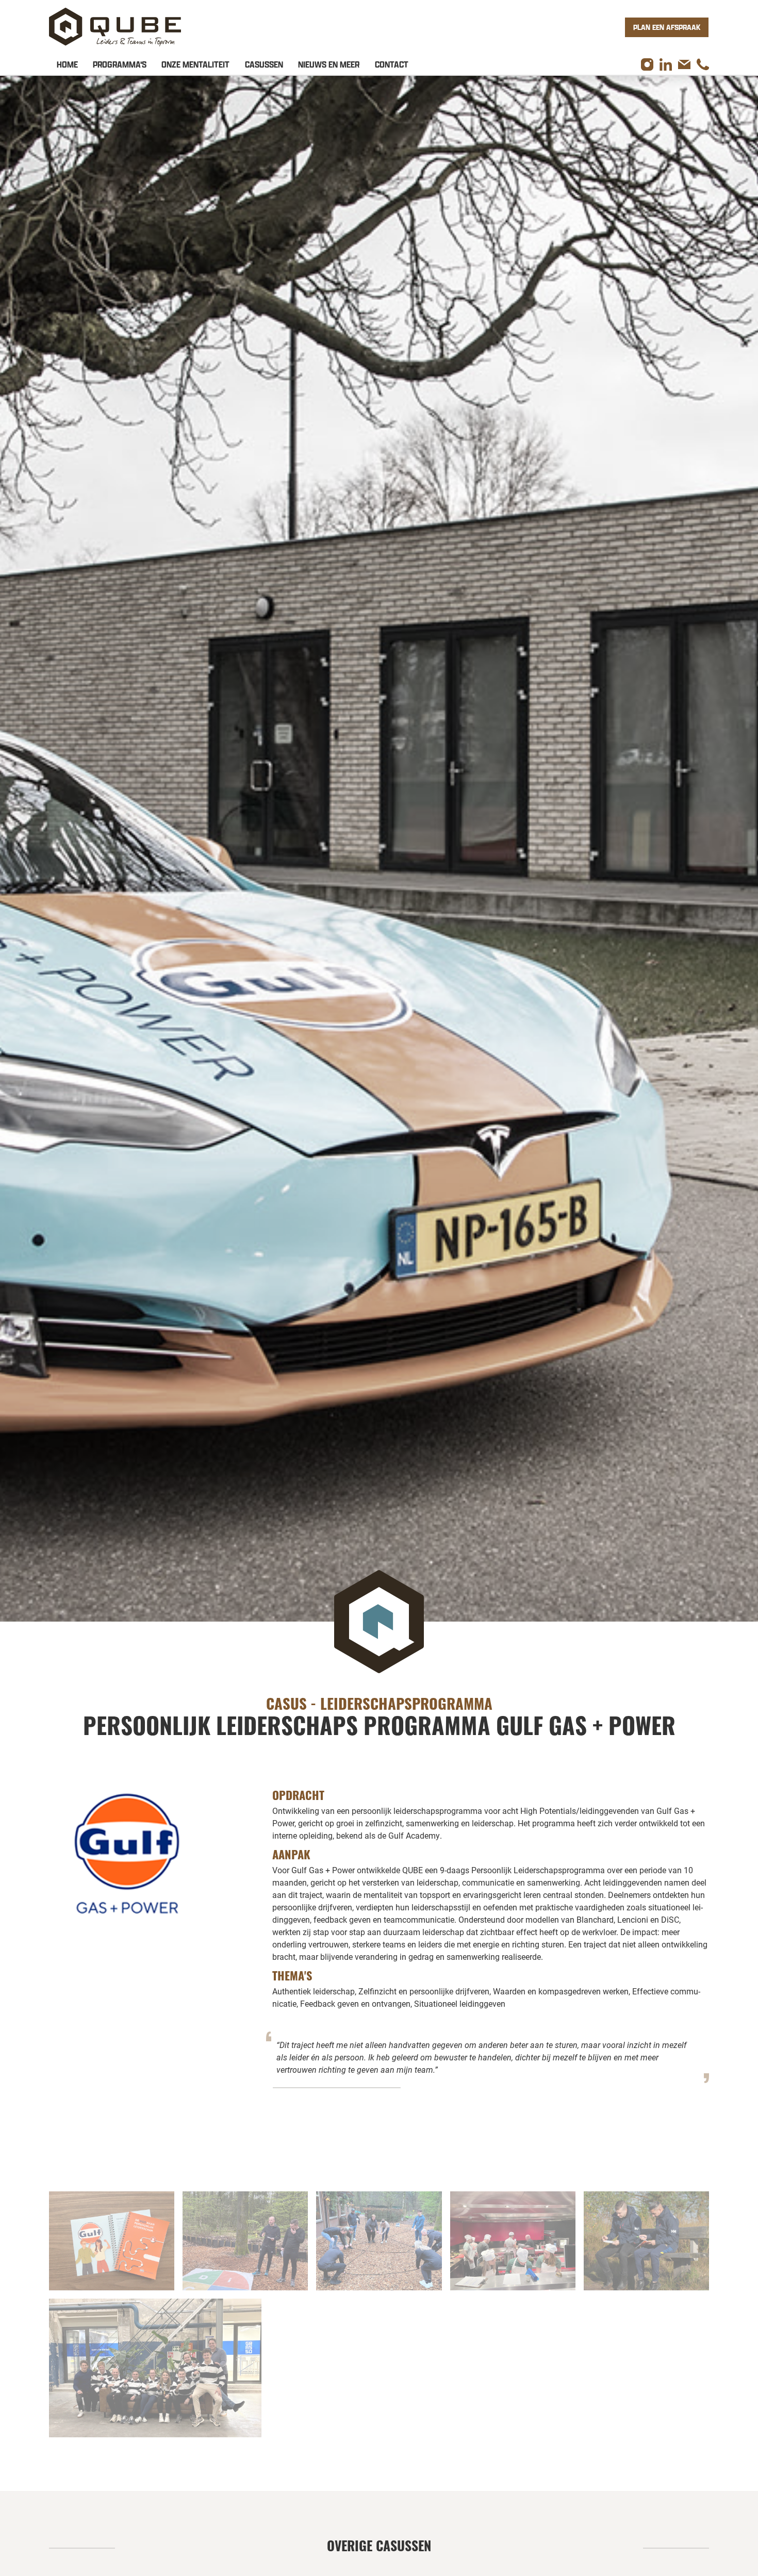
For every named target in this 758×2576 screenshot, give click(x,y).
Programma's (120, 64)
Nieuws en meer (329, 64)
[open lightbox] (379, 865)
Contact (392, 64)
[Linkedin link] (666, 64)
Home (67, 64)
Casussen (264, 64)
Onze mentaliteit (195, 64)
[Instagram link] (647, 64)
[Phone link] (703, 64)
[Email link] (684, 64)
